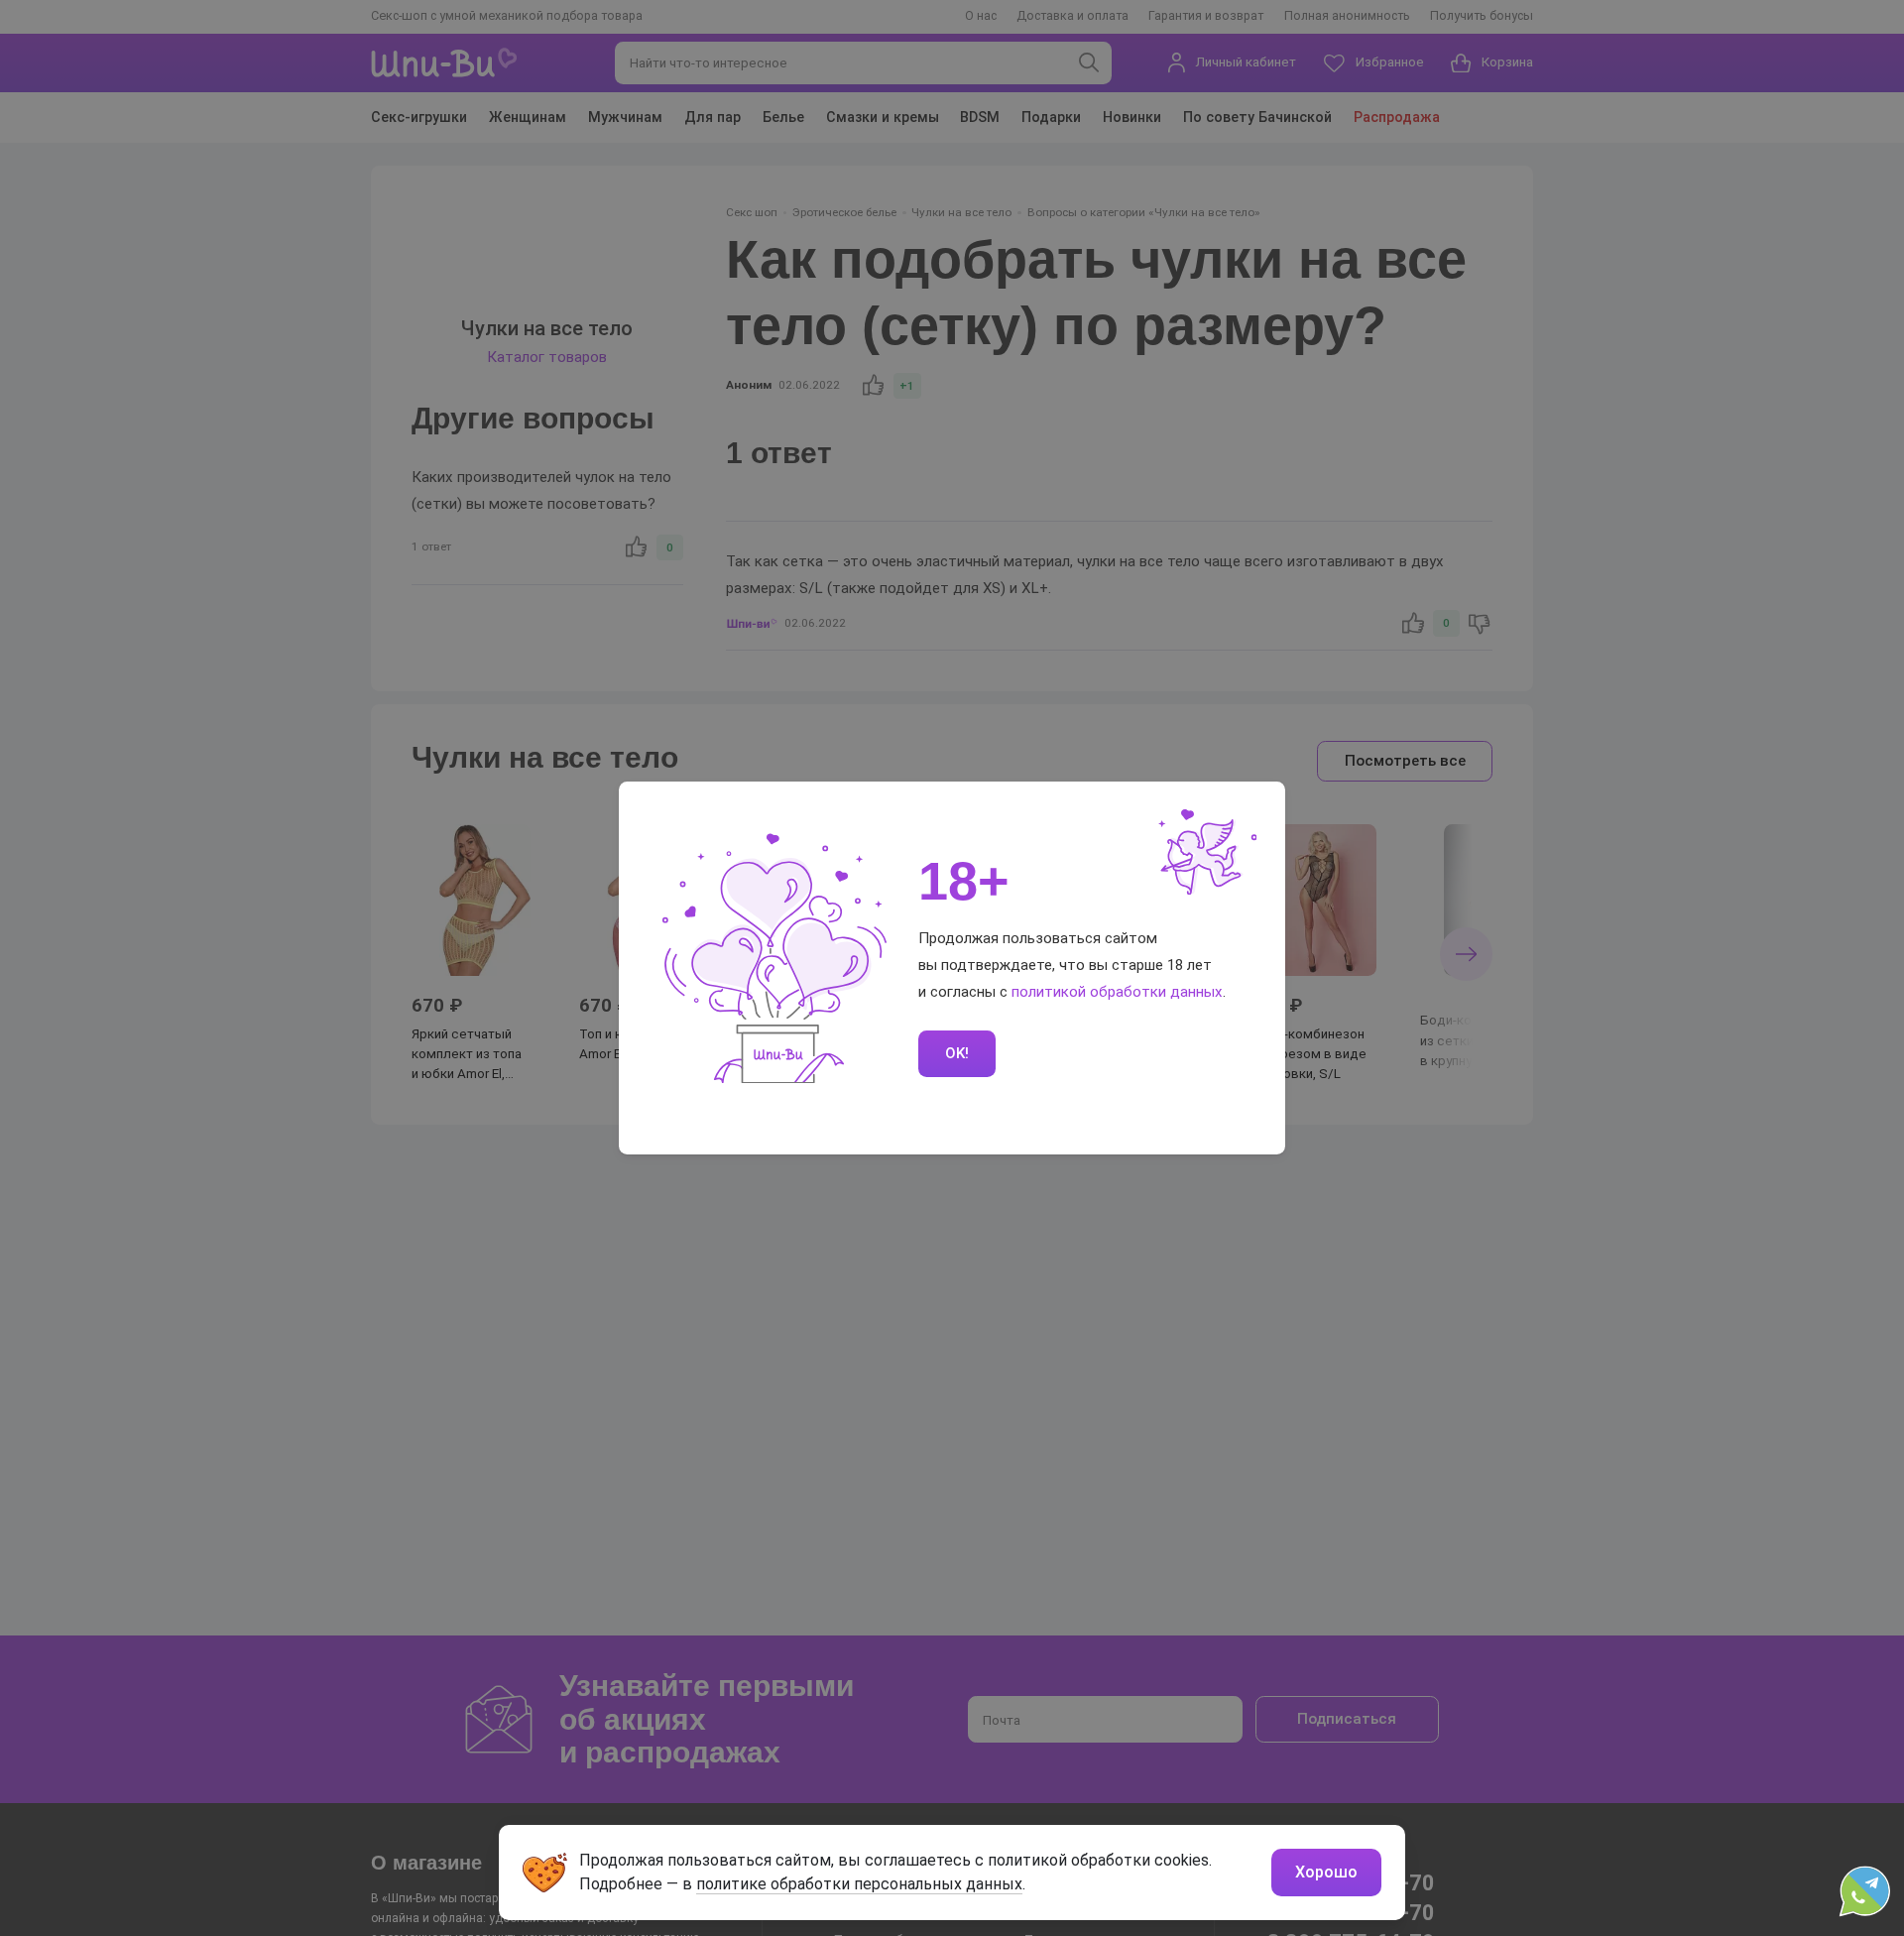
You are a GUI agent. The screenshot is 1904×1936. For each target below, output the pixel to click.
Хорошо (1326, 1872)
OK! (957, 1053)
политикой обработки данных (1117, 992)
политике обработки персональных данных (859, 1884)
